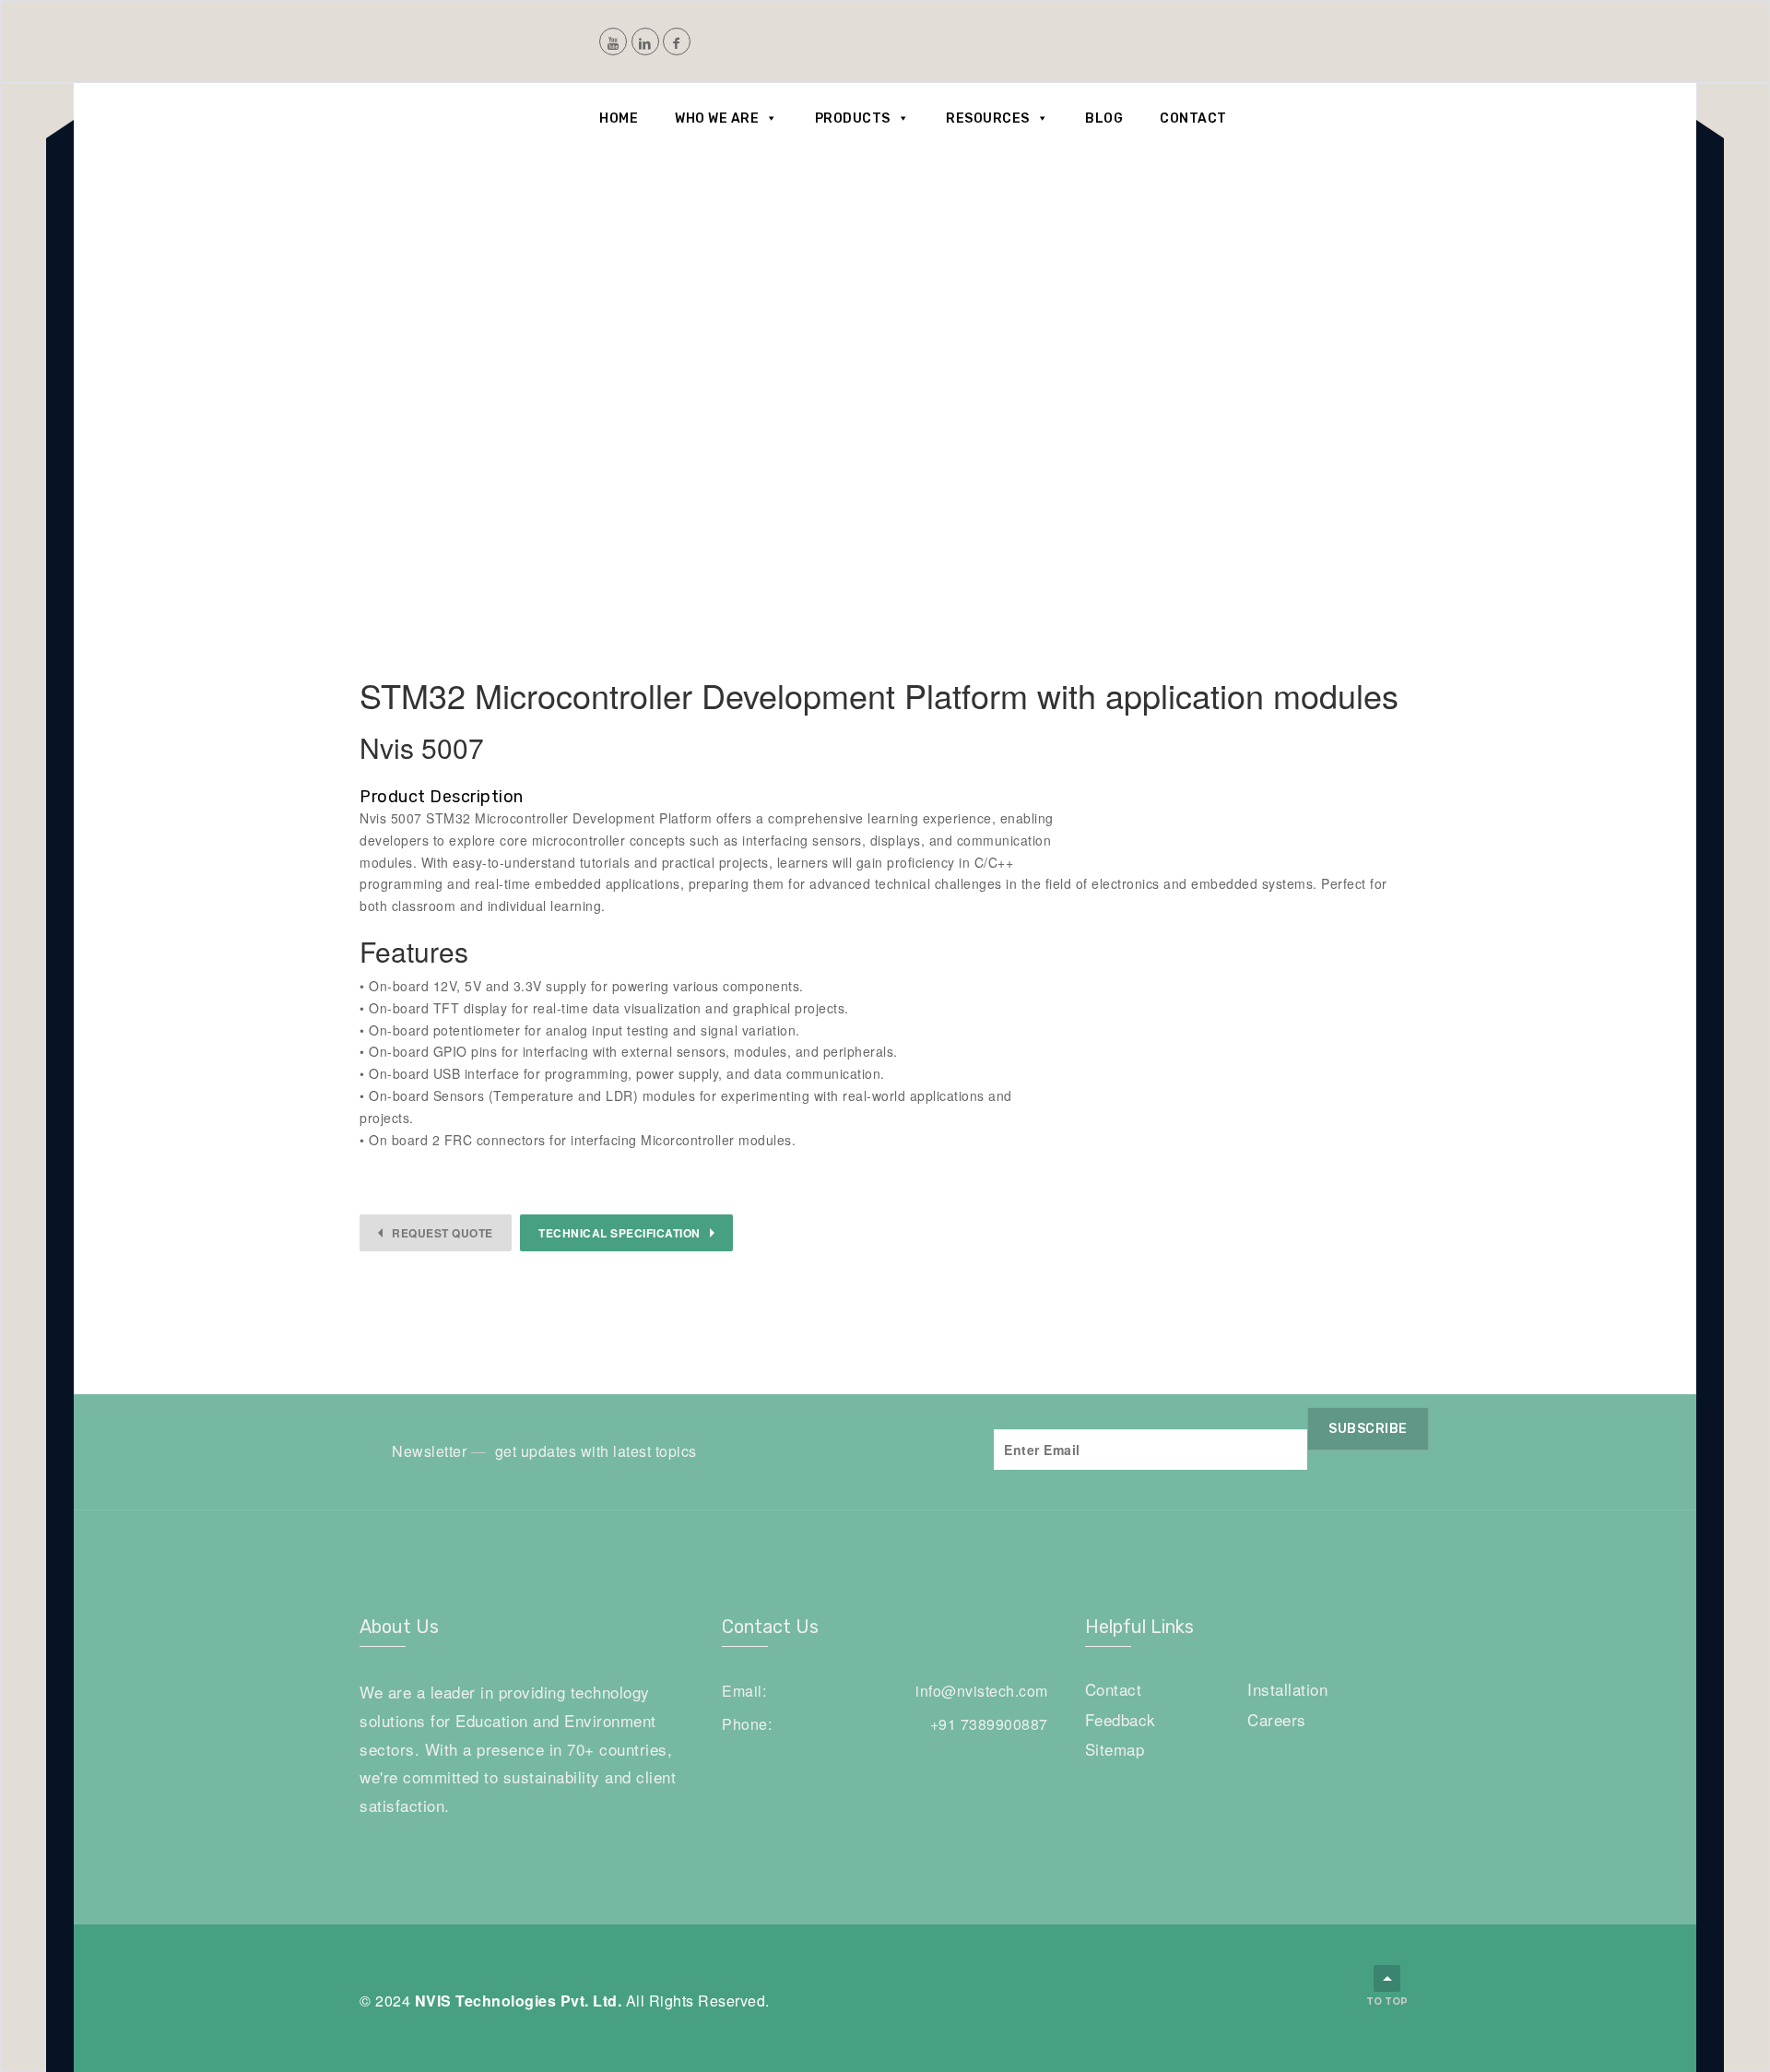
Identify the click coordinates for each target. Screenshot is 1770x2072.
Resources (988, 118)
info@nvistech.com (982, 1691)
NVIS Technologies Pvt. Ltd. (519, 2001)
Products (853, 118)
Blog (1104, 118)
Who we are (717, 118)
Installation (1287, 1689)
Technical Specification (619, 1233)
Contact (1193, 118)
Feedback (1121, 1719)
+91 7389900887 (989, 1724)
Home (619, 118)
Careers (1277, 1719)
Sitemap (1115, 1749)
